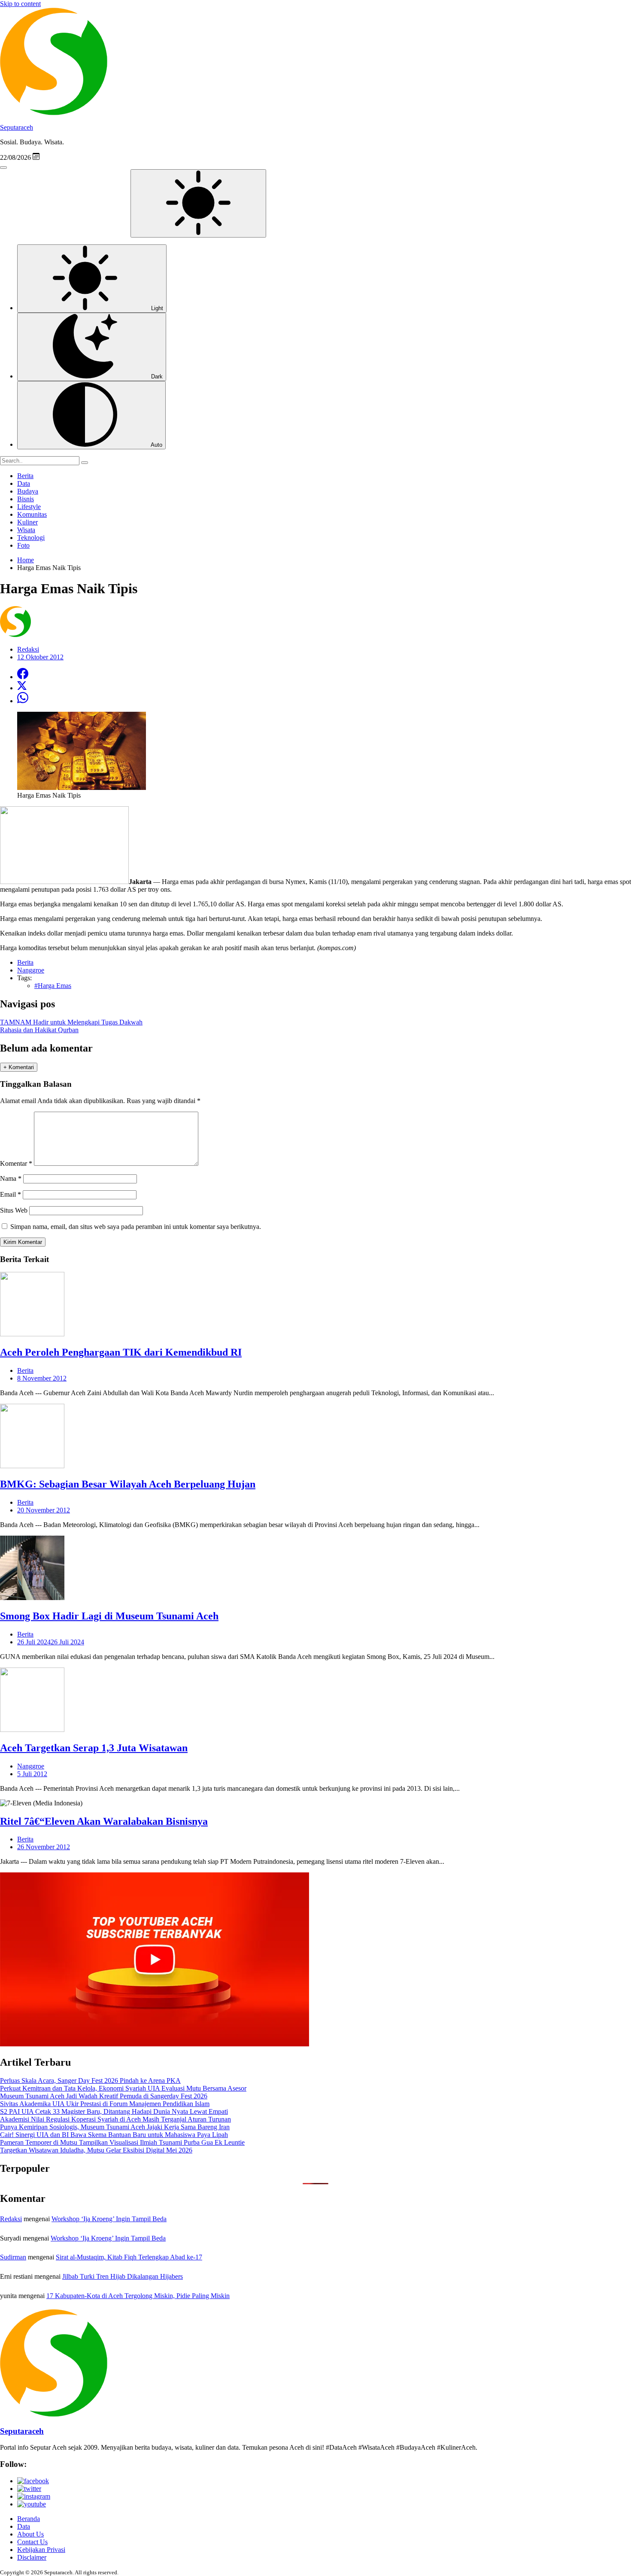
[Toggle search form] (3, 168)
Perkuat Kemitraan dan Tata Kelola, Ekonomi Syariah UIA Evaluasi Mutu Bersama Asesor (123, 2088)
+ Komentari (19, 1067)
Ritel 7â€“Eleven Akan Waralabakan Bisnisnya (104, 1821)
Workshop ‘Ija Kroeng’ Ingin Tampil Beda (109, 2219)
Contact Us (32, 2542)
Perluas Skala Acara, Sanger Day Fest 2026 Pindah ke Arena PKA (90, 2081)
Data (24, 483)
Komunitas (32, 514)
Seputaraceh (17, 127)
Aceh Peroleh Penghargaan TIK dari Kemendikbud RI (121, 1352)
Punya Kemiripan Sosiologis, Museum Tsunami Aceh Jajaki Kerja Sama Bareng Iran (115, 2127)
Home (26, 560)
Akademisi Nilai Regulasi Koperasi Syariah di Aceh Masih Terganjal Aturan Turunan (115, 2119)
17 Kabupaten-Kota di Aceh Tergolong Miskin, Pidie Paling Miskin (138, 2296)
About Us (30, 2534)
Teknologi (31, 538)
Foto (23, 545)
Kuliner (27, 522)
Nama (11, 1178)
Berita (25, 476)
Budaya (28, 491)
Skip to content (20, 4)
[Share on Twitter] (22, 688)
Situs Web (14, 1210)
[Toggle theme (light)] (198, 203)
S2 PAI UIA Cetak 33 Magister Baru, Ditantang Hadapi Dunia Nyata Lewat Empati (114, 2111)
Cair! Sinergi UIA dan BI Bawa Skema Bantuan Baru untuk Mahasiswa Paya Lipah (114, 2135)
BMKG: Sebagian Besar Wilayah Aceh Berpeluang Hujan (128, 1484)
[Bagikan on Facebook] (23, 677)
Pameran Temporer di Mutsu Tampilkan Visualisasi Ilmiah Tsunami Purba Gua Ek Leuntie (122, 2142)
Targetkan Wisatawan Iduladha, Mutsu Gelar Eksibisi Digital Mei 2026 (96, 2150)
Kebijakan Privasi (41, 2550)
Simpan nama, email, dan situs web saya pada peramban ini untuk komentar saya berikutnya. (136, 1227)
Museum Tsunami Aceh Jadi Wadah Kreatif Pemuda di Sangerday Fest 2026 (104, 2096)
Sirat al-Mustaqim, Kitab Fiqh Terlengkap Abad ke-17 (129, 2257)
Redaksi (11, 2219)
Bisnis (26, 499)
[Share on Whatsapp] (23, 701)
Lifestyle (29, 507)
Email (11, 1194)
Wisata (26, 530)
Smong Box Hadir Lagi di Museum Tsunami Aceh (109, 1616)
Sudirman (13, 2257)
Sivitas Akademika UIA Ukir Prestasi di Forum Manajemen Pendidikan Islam (105, 2104)
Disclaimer (32, 2557)
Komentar (16, 1163)
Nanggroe (31, 1766)
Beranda (29, 2519)
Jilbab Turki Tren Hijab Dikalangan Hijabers (123, 2276)
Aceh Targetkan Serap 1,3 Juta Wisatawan (94, 1748)
